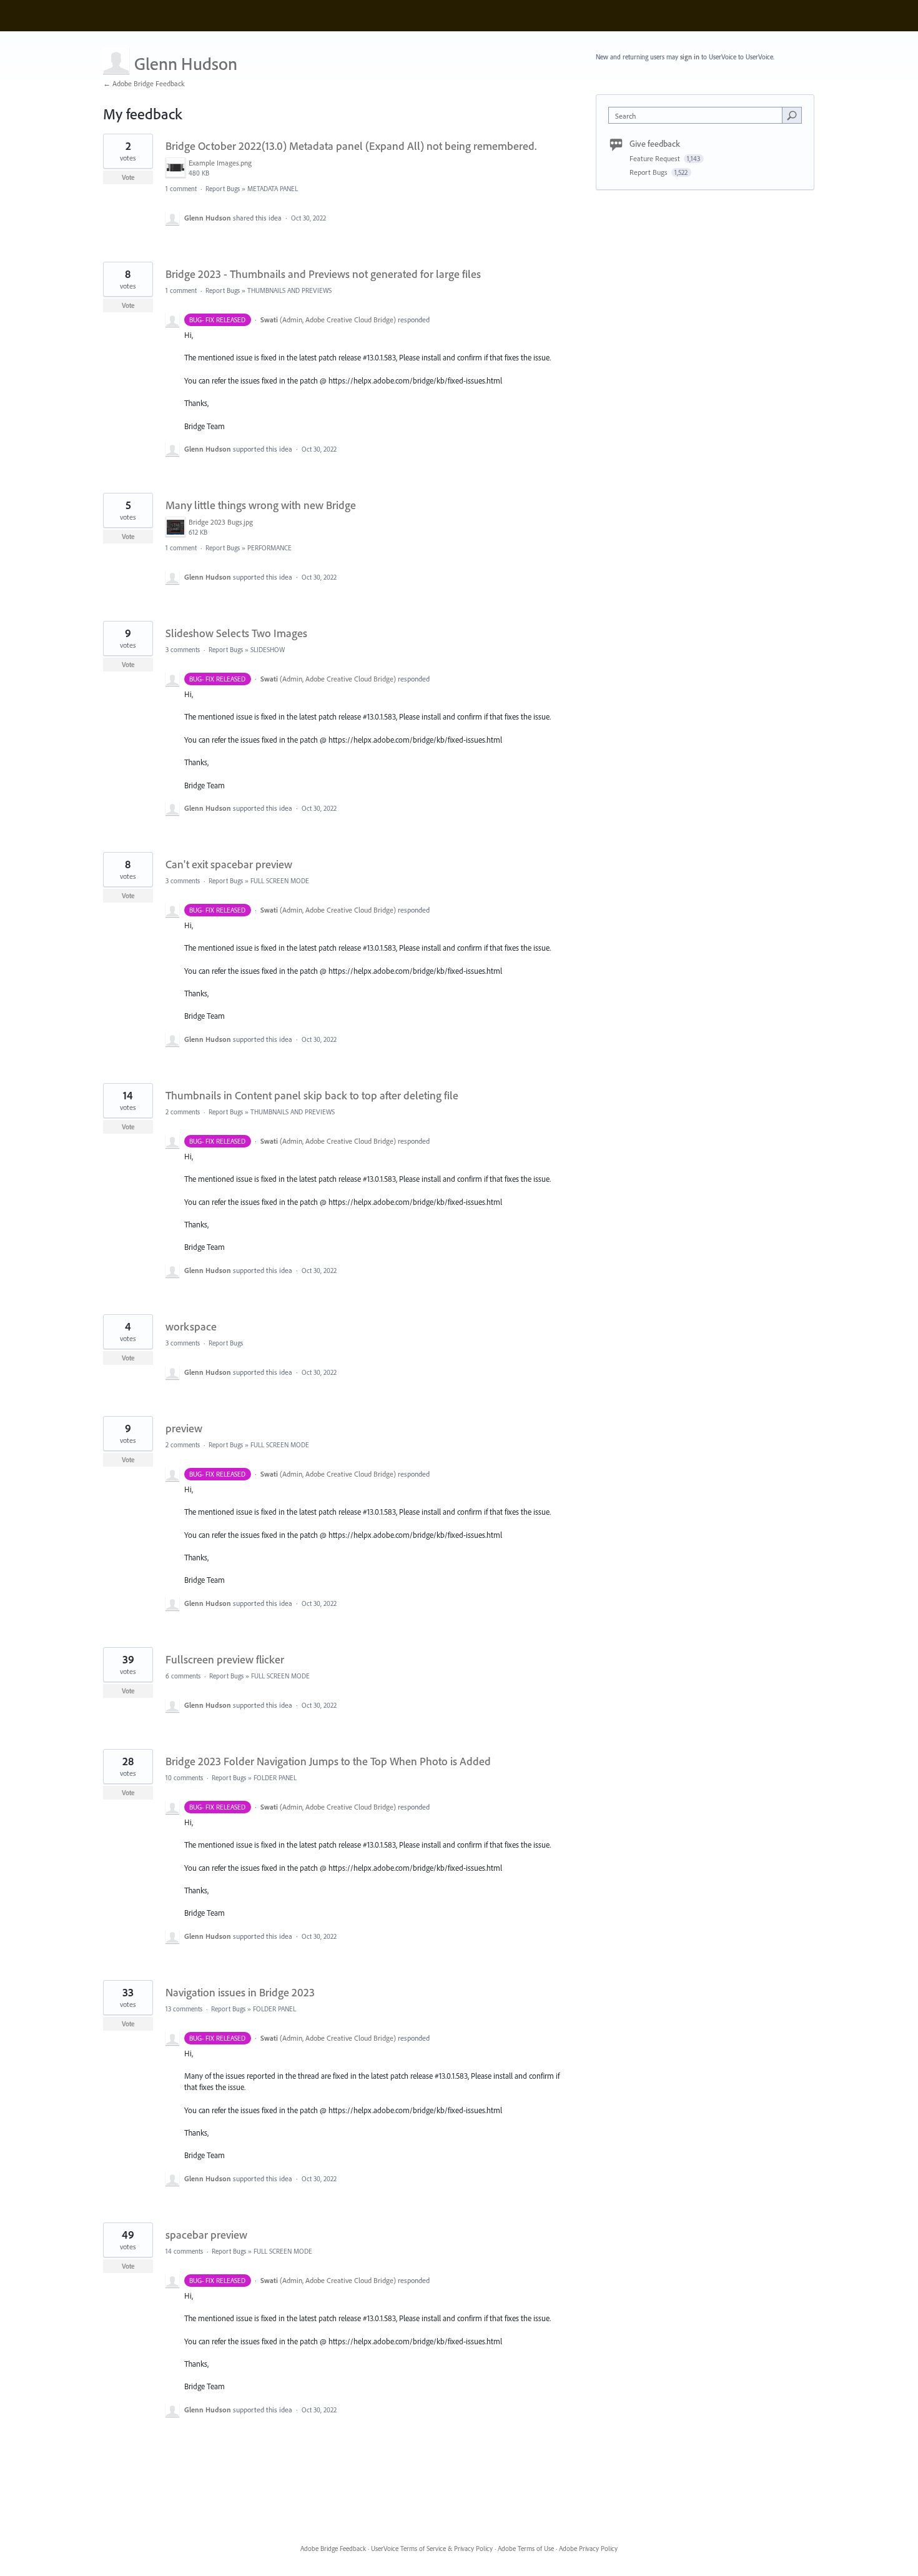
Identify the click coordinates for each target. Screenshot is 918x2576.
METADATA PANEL (273, 189)
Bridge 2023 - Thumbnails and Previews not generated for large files (323, 274)
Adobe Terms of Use (526, 2549)
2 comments (183, 1112)
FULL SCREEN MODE (280, 881)
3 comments (183, 650)
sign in (690, 57)
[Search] (792, 115)
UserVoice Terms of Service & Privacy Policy (432, 2549)
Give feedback (655, 144)
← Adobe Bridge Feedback (144, 83)
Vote (128, 177)
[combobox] (698, 115)
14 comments (184, 2251)
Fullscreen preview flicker (225, 1659)
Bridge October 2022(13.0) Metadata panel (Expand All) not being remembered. (351, 146)
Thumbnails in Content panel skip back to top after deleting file (312, 1095)
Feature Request (656, 158)
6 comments (183, 1676)
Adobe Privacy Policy (588, 2549)
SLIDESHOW (268, 650)
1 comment (181, 189)
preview (184, 1428)
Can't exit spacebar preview (229, 864)
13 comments (184, 2009)
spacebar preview (206, 2235)
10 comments (184, 1778)
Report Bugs (223, 189)
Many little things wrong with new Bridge (261, 505)
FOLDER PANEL (275, 1778)
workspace (191, 1326)
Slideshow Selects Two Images (236, 633)
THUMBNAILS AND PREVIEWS (289, 290)
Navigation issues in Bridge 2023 (240, 1992)
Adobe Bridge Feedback (333, 2549)
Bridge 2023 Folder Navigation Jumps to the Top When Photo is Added (328, 1761)
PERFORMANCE (269, 548)
